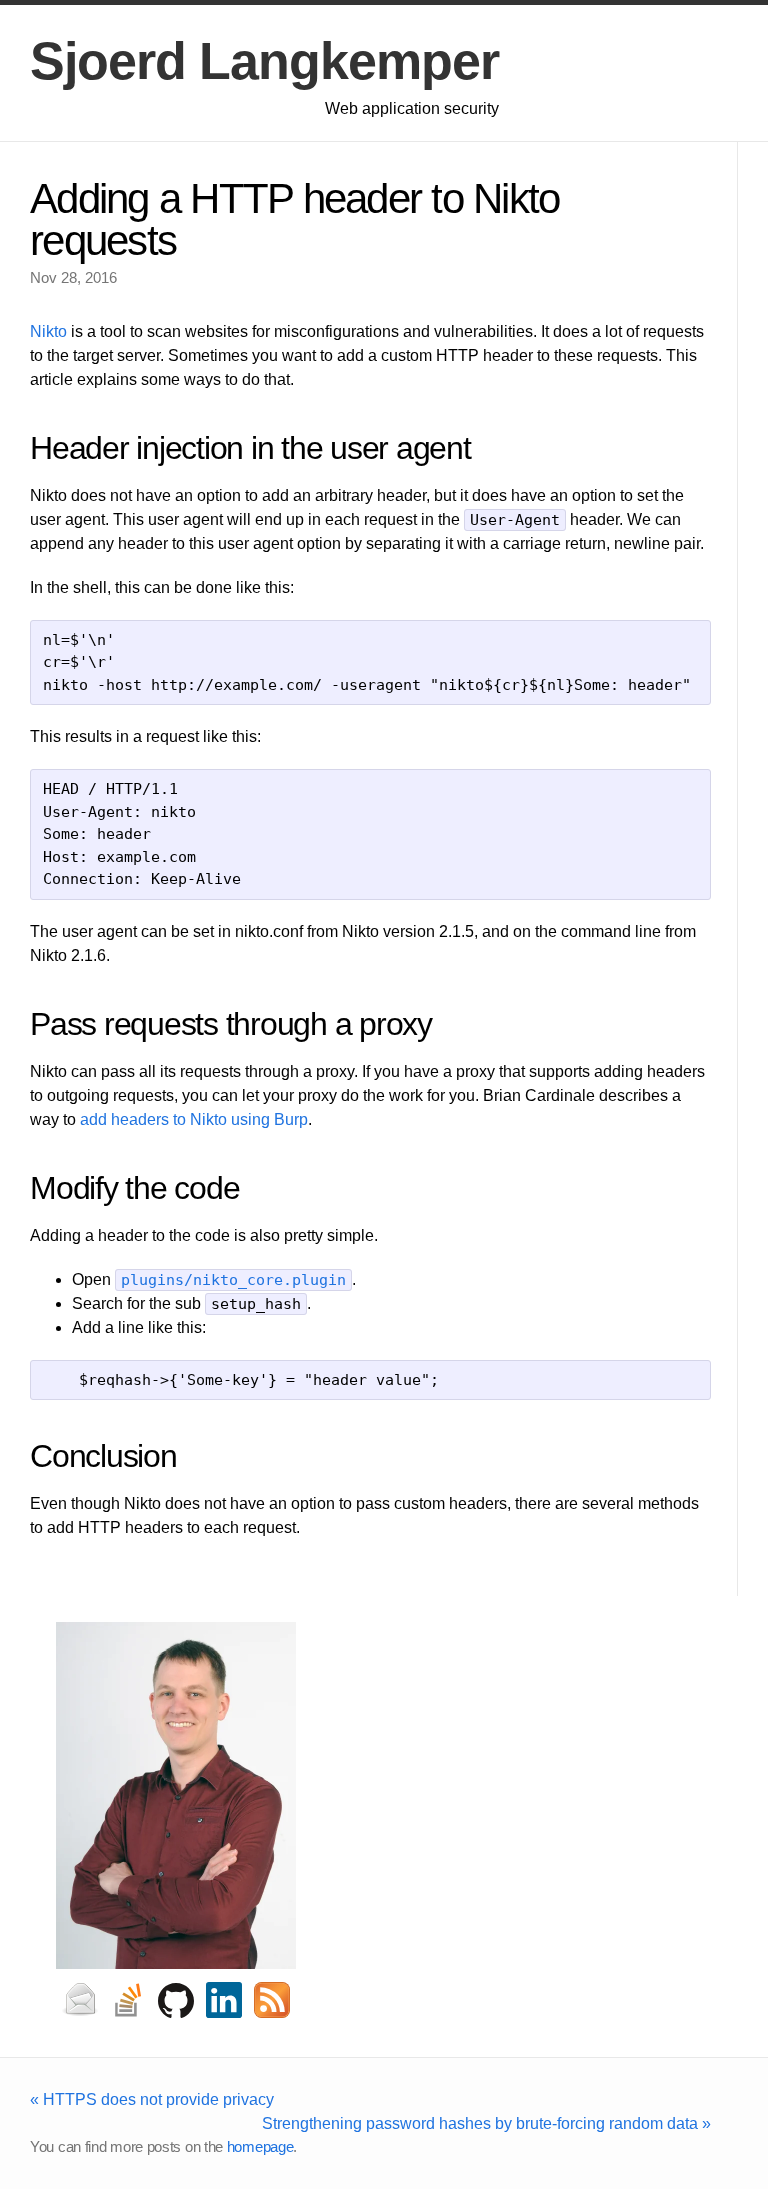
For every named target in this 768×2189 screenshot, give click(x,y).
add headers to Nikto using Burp (194, 1119)
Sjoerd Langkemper (264, 61)
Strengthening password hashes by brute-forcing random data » (486, 2123)
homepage (260, 2146)
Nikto (48, 331)
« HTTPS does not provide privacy (152, 2099)
